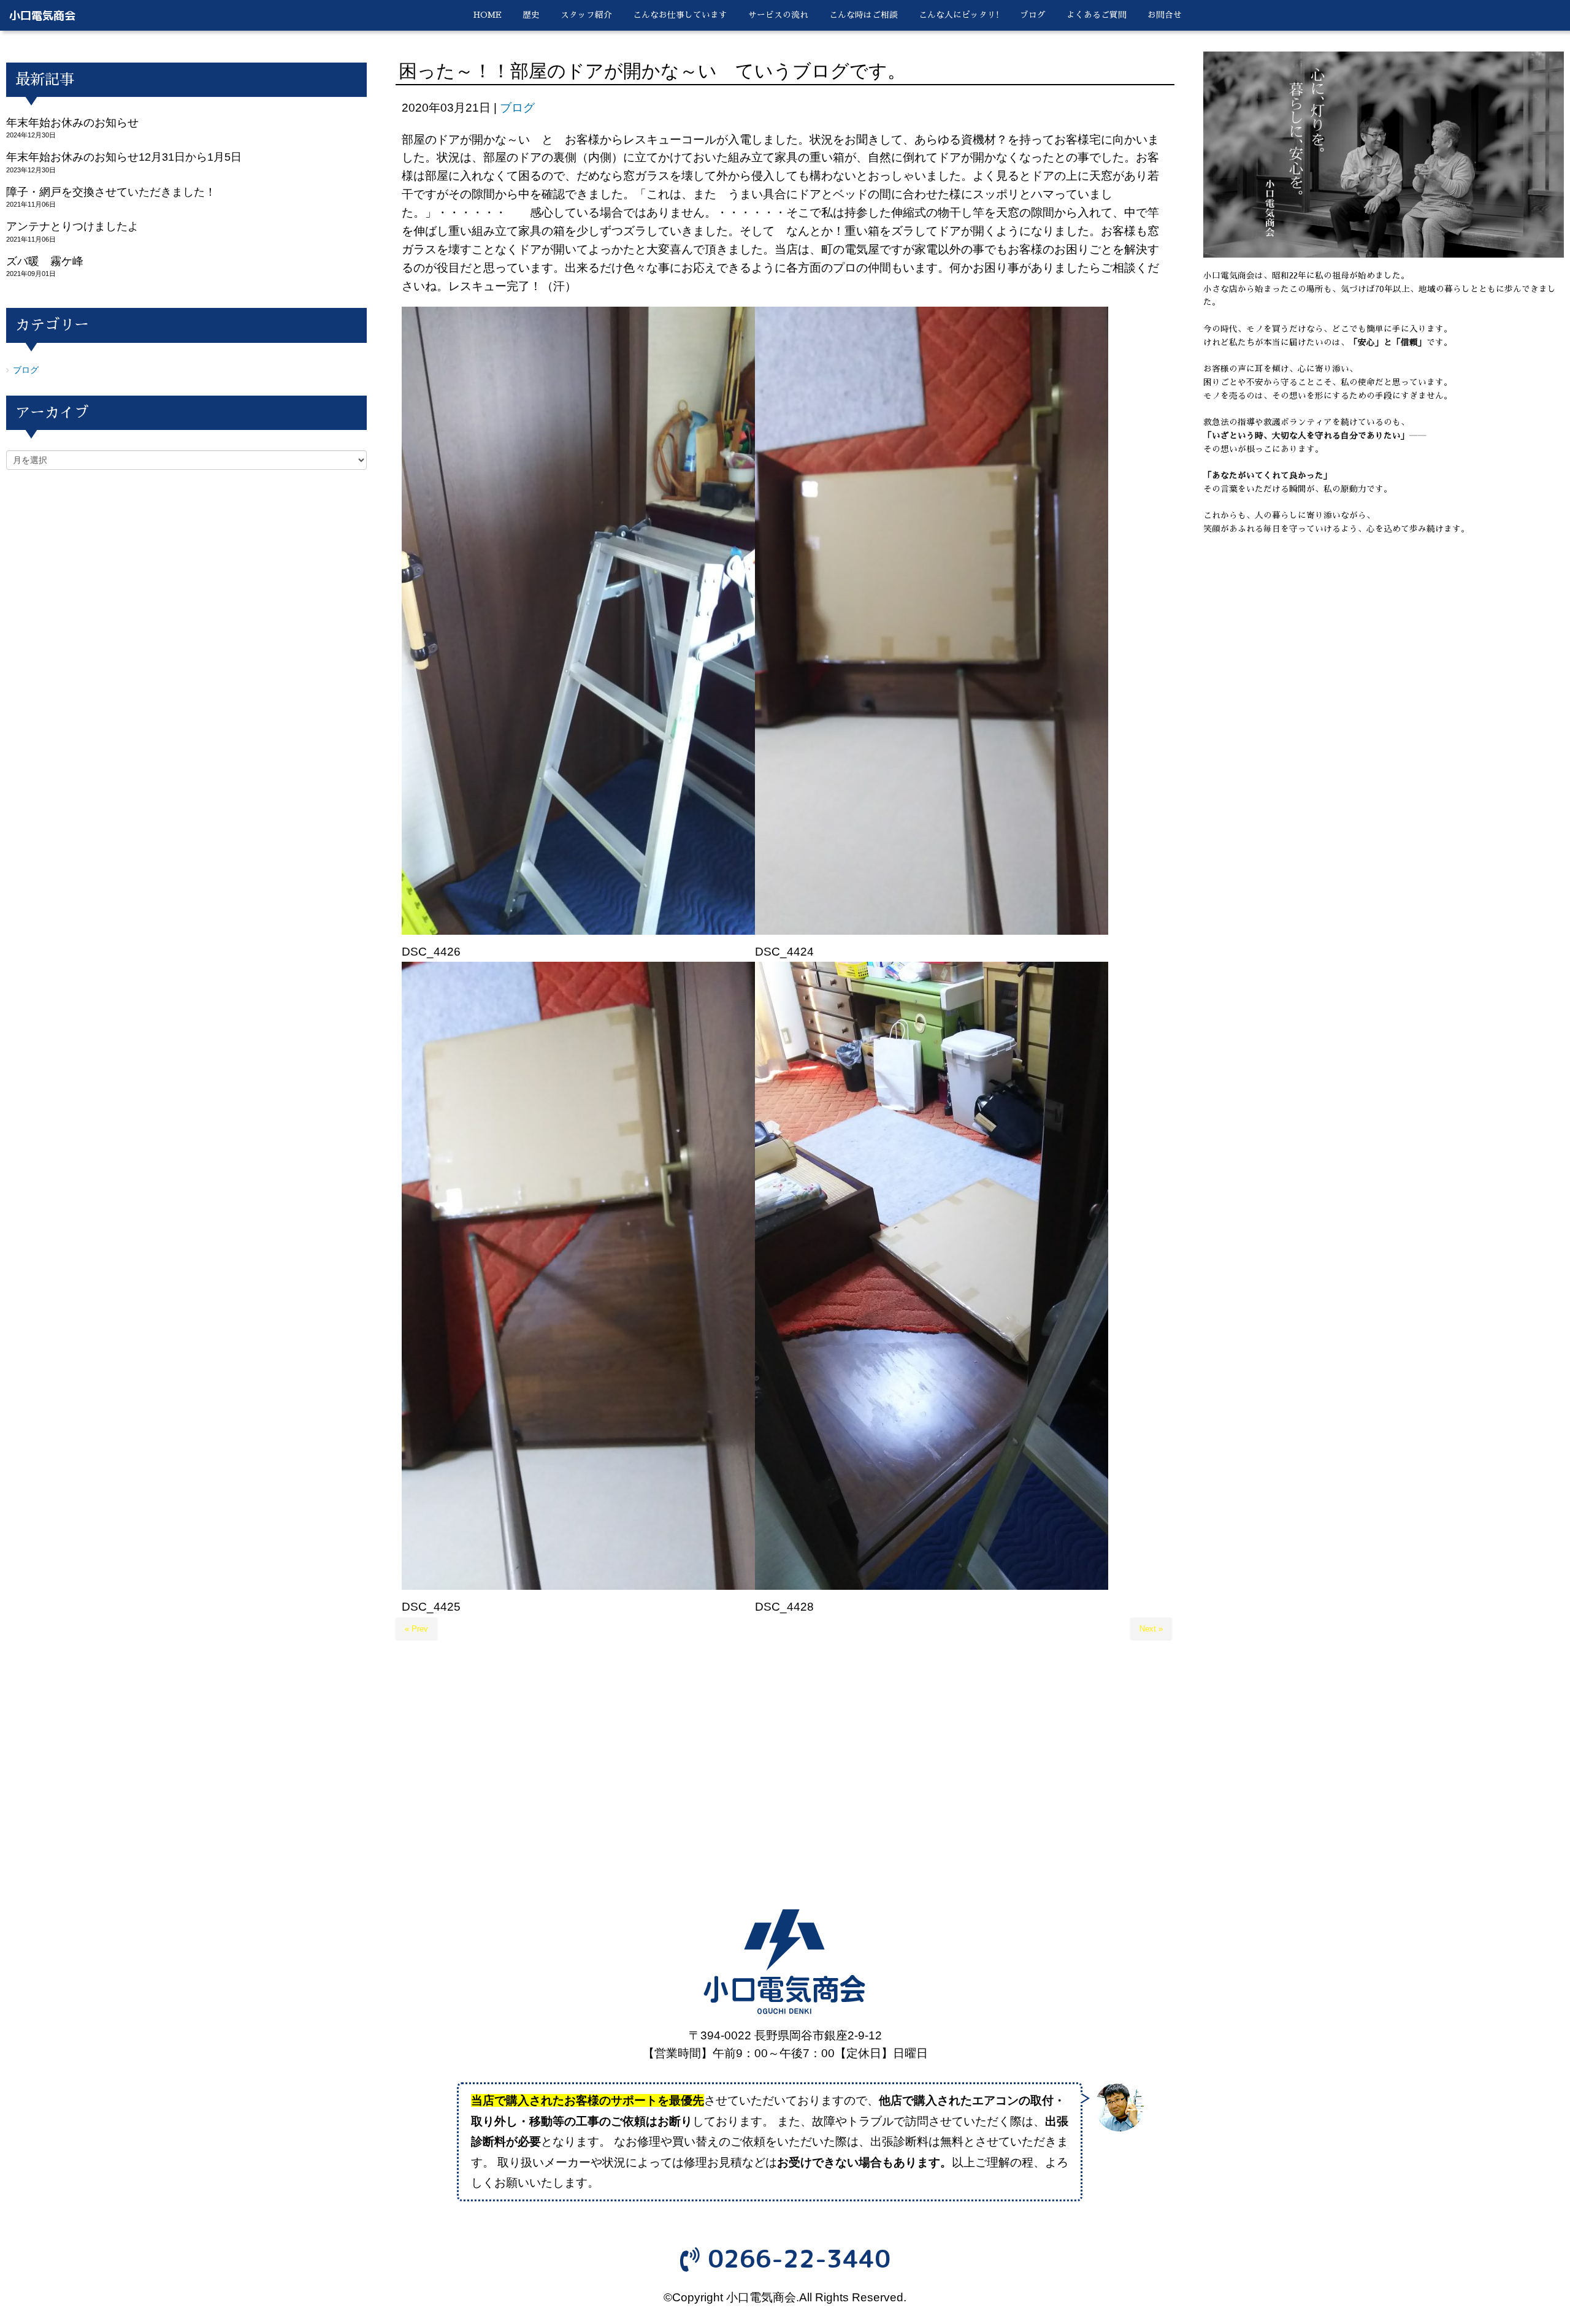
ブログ (517, 108)
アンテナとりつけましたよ (72, 226)
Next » (1151, 1629)
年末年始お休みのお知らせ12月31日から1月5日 (124, 157)
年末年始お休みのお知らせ (72, 123)
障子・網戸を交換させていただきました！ (111, 192)
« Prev (416, 1629)
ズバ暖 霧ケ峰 (45, 261)
